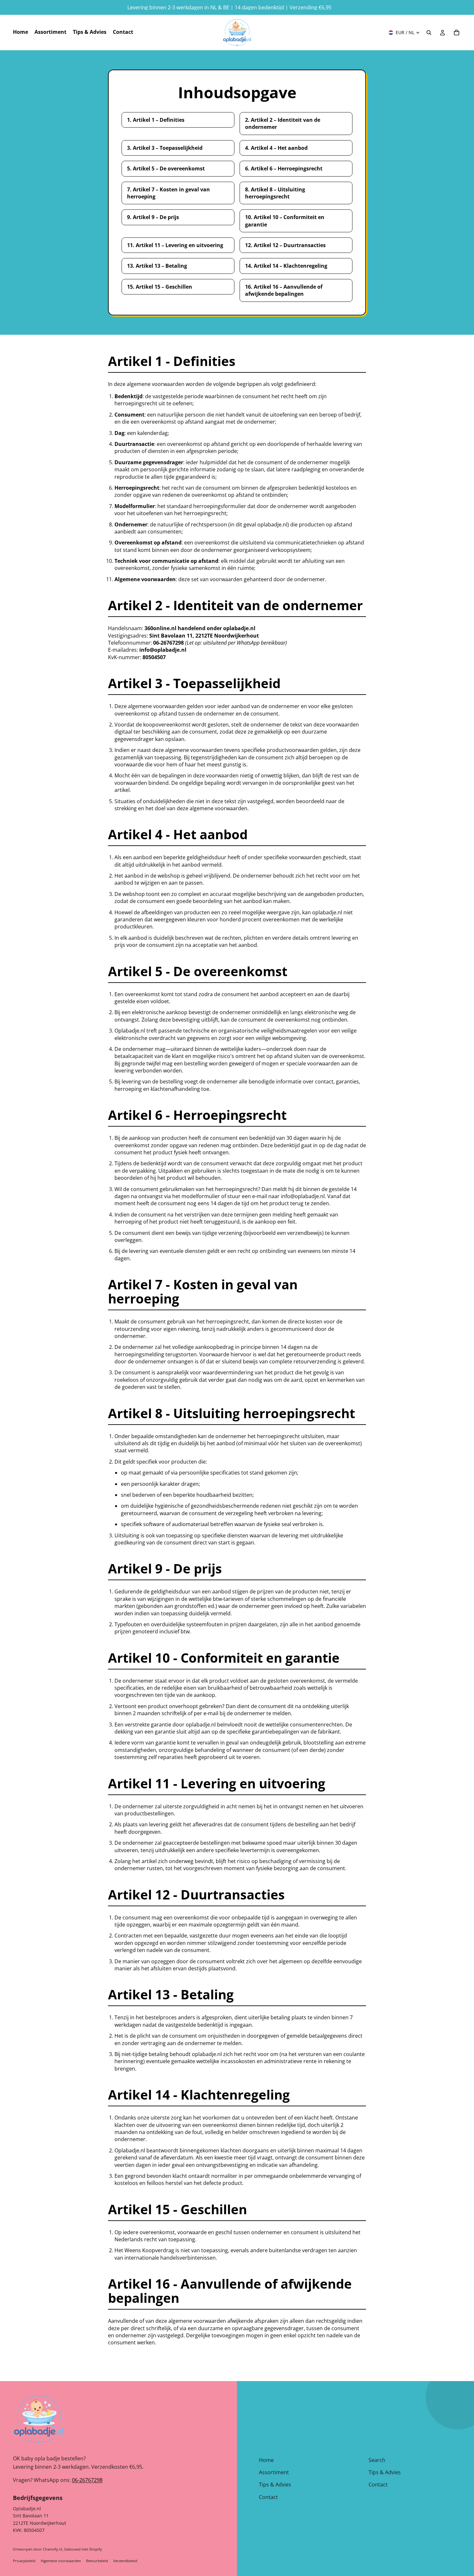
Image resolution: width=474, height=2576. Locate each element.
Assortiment (274, 2472)
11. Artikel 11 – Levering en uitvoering (175, 245)
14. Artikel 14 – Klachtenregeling (286, 266)
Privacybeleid (24, 2561)
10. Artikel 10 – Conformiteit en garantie (285, 221)
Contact (268, 2497)
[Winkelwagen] (457, 33)
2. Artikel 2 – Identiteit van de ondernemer (283, 123)
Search (377, 2460)
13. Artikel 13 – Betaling (157, 266)
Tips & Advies (275, 2485)
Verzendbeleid (125, 2561)
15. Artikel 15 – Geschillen (160, 287)
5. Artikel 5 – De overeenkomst (166, 168)
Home (266, 2460)
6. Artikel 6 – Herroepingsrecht (284, 168)
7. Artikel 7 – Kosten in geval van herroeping (168, 193)
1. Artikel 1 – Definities (156, 120)
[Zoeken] (429, 33)
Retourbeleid (97, 2561)
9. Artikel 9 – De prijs (153, 217)
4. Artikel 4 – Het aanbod (276, 148)
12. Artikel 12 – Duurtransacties (285, 245)
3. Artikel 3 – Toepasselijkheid (165, 148)
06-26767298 (87, 2480)
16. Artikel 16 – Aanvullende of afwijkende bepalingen (284, 290)
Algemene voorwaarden (61, 2561)
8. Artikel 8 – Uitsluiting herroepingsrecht (275, 193)
